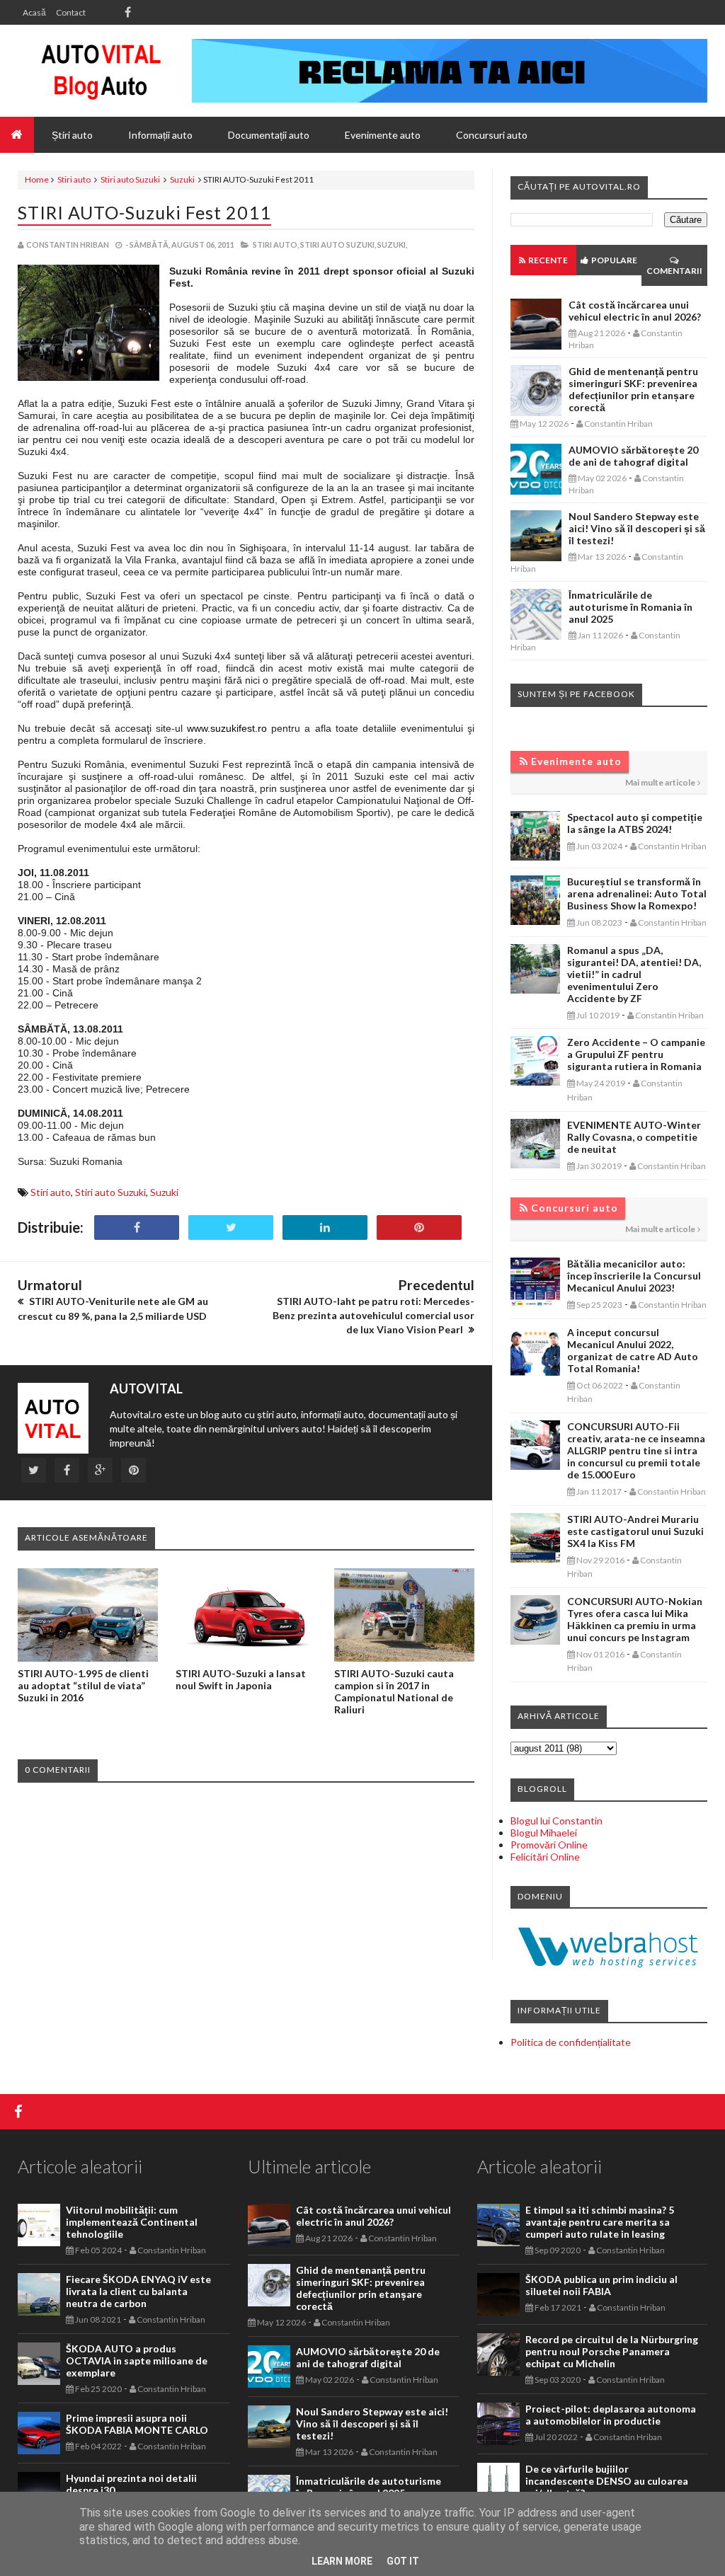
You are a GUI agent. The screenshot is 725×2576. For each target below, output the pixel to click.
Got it (403, 2561)
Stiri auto (74, 179)
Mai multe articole (660, 782)
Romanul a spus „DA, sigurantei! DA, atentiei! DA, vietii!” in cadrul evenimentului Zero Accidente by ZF (634, 974)
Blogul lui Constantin (556, 1821)
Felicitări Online (545, 1857)
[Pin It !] (419, 1227)
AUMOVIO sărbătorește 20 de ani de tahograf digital (633, 456)
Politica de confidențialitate (571, 2042)
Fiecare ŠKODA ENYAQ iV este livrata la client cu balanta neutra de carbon (138, 2291)
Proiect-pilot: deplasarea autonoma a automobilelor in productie (611, 2415)
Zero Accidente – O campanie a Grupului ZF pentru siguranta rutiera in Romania (636, 1054)
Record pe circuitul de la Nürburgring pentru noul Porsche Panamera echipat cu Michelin (612, 2351)
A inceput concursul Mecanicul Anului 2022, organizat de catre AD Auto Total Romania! (633, 1350)
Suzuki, (392, 245)
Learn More (342, 2561)
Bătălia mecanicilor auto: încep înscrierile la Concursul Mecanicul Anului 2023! (634, 1276)
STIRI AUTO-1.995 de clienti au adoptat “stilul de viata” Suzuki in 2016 (83, 1685)
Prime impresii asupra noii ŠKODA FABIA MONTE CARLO (137, 2424)
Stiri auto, (276, 245)
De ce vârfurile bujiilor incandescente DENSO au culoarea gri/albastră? (607, 2481)
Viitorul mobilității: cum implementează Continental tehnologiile (132, 2222)
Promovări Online (549, 1845)
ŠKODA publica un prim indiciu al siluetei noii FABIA (601, 2285)
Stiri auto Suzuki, (338, 245)
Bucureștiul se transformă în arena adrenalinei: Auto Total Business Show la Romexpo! (637, 893)
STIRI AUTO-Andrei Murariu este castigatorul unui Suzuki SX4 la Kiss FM (635, 1531)
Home (37, 179)
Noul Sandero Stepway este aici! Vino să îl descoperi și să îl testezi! (637, 528)
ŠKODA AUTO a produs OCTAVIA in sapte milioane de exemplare (137, 2361)
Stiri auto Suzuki (130, 179)
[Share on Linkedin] (325, 1227)
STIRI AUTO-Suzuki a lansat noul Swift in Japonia (241, 1679)
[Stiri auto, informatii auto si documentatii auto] (101, 71)
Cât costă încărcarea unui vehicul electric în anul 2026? (635, 311)
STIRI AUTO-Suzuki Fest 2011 (144, 212)
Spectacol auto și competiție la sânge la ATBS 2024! (635, 823)
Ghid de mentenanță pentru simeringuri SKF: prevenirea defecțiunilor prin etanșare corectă (633, 389)
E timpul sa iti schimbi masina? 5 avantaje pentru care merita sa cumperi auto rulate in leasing (600, 2222)
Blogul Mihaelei (544, 1833)
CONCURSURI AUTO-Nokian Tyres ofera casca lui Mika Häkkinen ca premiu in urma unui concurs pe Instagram (635, 1619)
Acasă (34, 12)
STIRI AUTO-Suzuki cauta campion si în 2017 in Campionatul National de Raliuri (394, 1691)
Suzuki (182, 179)
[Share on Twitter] (231, 1227)
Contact (71, 12)
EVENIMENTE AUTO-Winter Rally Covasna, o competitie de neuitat (634, 1137)
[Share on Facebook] (137, 1227)
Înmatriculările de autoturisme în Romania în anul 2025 (630, 607)
